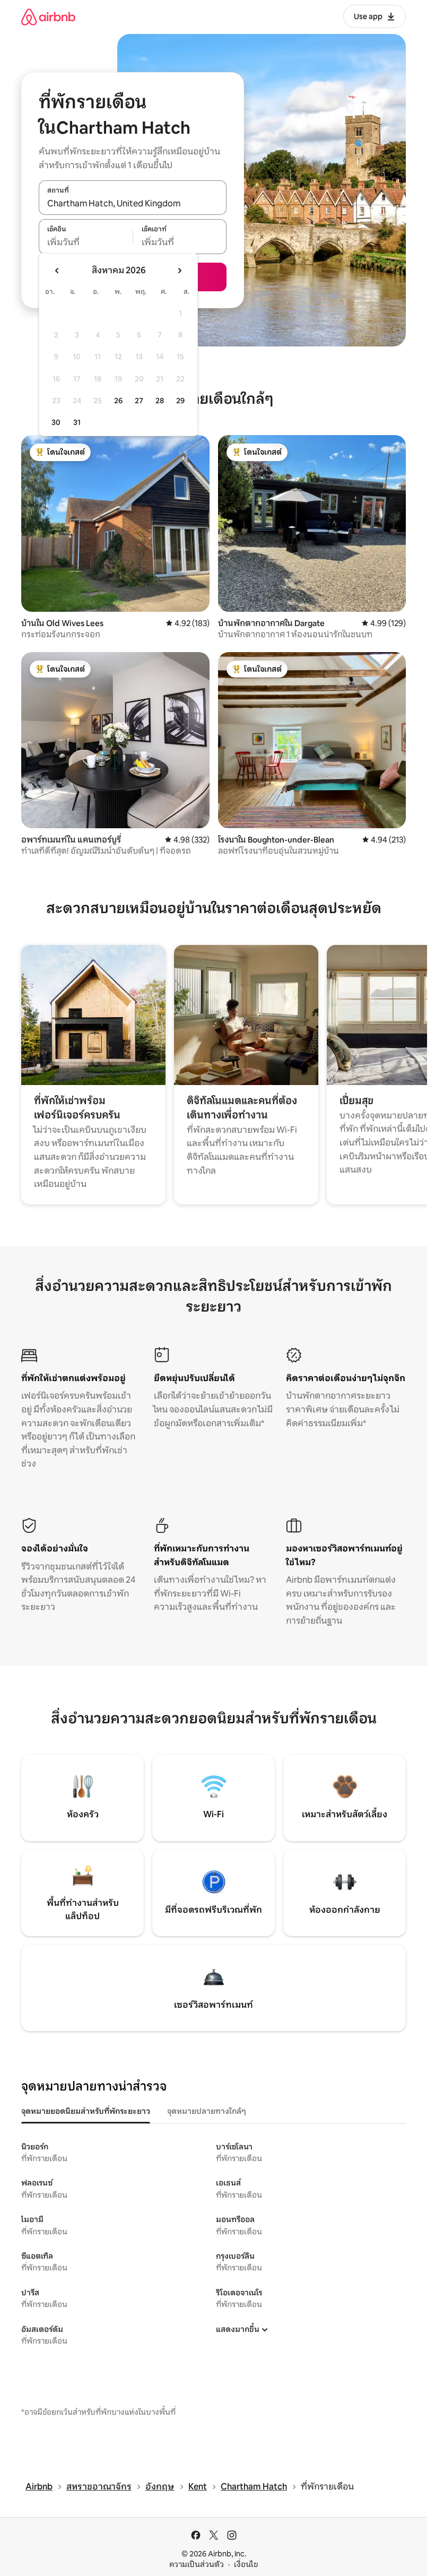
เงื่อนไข (246, 2564)
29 (180, 401)
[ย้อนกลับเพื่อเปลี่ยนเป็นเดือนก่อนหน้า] (57, 271)
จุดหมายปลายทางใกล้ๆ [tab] (207, 2111)
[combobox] (133, 203)
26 (118, 401)
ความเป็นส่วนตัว (197, 2564)
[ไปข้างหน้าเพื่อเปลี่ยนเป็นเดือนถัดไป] (179, 271)
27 (139, 401)
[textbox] (86, 242)
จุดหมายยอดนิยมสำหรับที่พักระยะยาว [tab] (86, 2111)
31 (77, 422)
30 (56, 422)
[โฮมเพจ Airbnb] (48, 17)
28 (160, 401)
